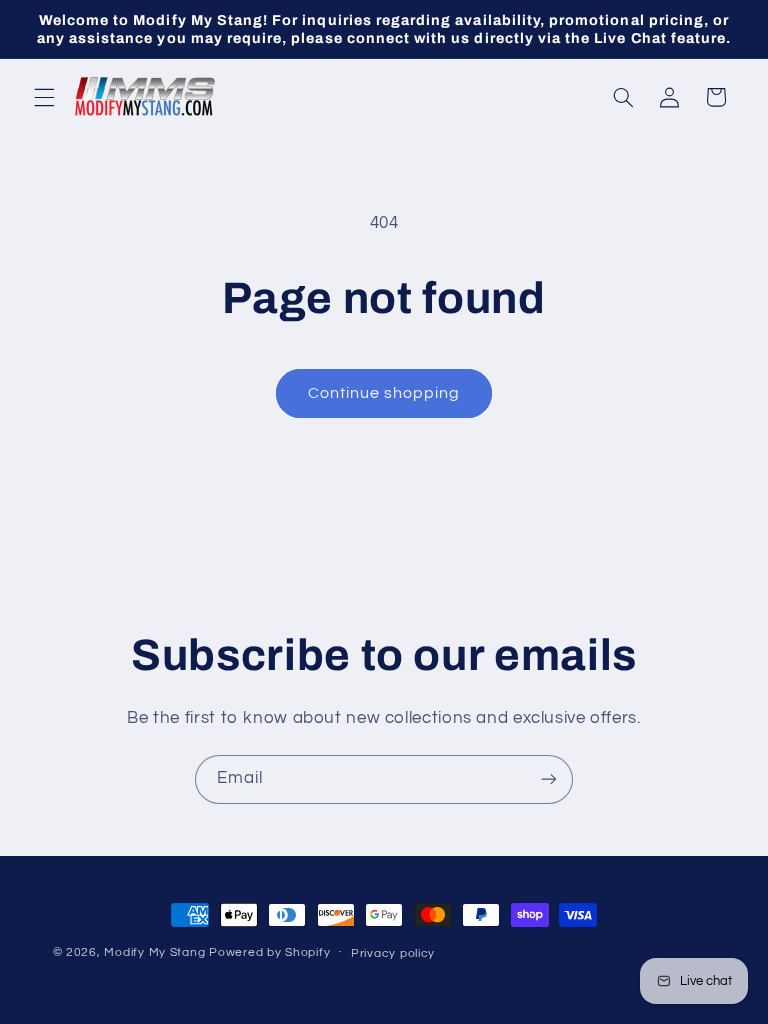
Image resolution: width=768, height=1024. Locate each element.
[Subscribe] (549, 779)
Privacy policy (393, 953)
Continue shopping (384, 393)
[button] (44, 97)
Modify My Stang (154, 952)
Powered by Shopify (269, 952)
